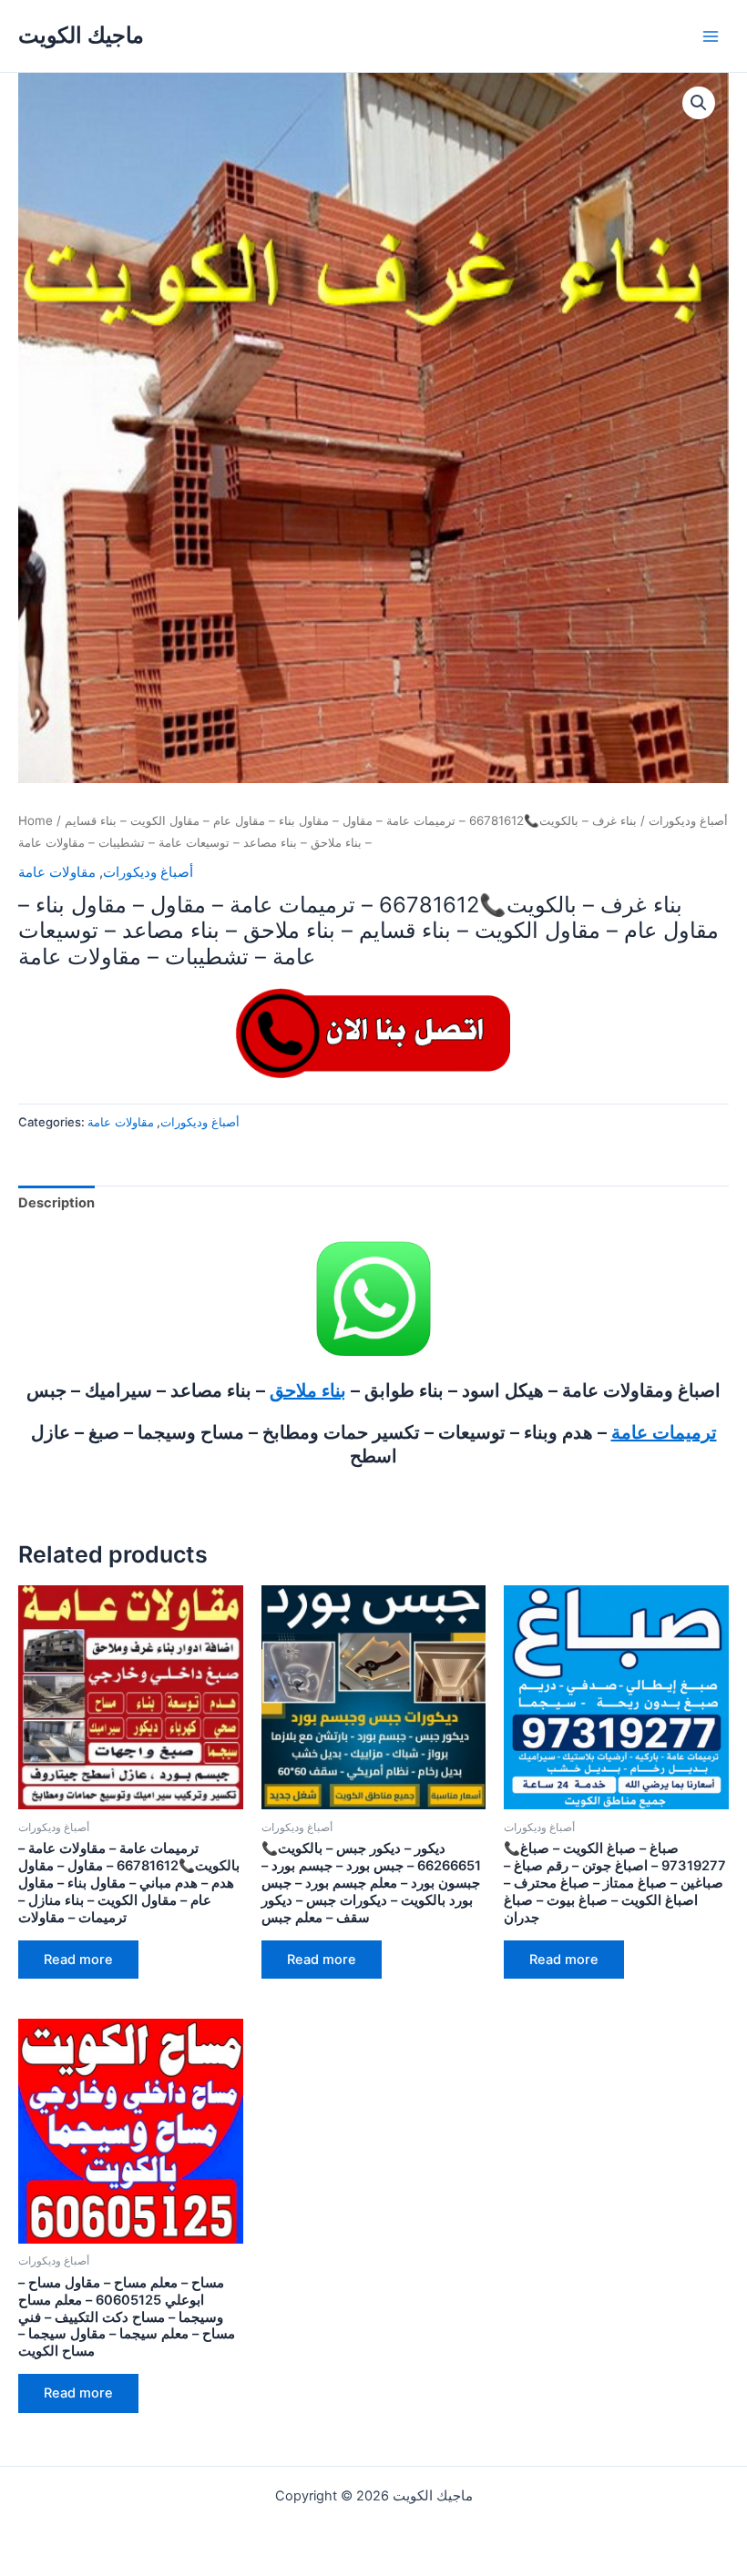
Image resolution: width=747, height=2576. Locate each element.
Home (36, 820)
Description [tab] (56, 1203)
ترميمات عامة (664, 1432)
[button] (699, 103)
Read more (78, 1960)
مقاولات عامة (57, 872)
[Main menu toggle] (711, 36)
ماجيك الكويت (81, 35)
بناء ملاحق (308, 1390)
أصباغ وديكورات (688, 820)
